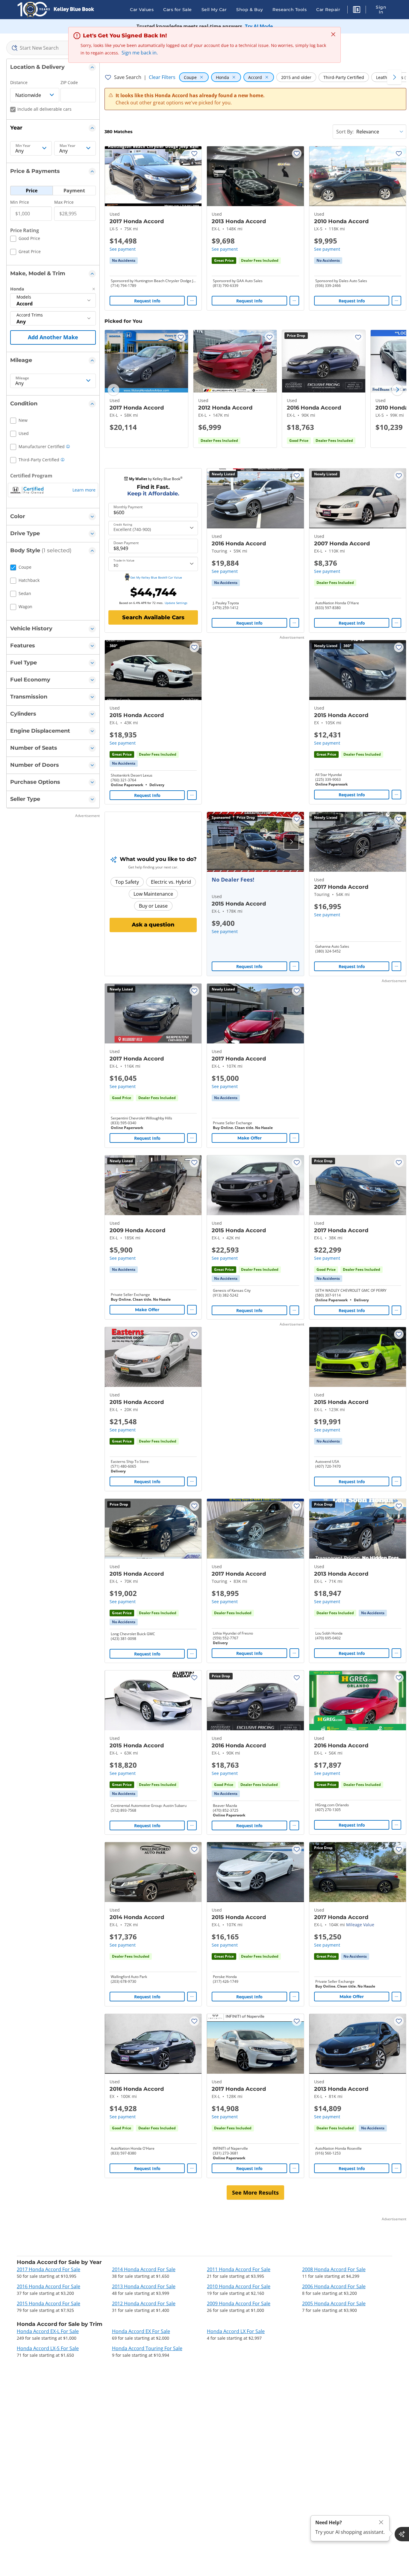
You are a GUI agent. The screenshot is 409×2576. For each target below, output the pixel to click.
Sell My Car (214, 10)
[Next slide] (397, 390)
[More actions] (192, 301)
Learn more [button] (84, 490)
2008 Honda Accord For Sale (334, 2269)
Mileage (22, 378)
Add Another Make (53, 337)
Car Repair (328, 10)
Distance (19, 82)
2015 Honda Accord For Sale (49, 2303)
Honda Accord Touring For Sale (147, 2348)
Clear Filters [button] (162, 77)
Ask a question (153, 925)
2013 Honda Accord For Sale (144, 2286)
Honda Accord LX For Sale (236, 2331)
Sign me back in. (140, 53)
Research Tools (290, 10)
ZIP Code (69, 82)
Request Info (147, 301)
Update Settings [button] (176, 603)
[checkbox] (25, 239)
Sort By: (345, 132)
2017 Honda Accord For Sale (49, 2269)
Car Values (142, 10)
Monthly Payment (128, 507)
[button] (357, 10)
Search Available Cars (153, 617)
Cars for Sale (178, 10)
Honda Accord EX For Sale (141, 2331)
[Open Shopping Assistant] (402, 2534)
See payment (123, 249)
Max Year (68, 146)
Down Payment (126, 543)
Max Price (64, 202)
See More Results (255, 2192)
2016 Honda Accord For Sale (49, 2286)
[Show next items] (394, 77)
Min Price (20, 202)
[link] (124, 261)
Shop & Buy (250, 10)
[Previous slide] (113, 390)
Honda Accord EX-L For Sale (48, 2331)
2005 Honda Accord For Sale (334, 2303)
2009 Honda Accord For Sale (239, 2303)
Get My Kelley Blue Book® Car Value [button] (156, 577)
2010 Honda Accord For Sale (239, 2286)
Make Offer (250, 1138)
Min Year (23, 146)
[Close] (381, 2522)
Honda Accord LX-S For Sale (48, 2348)
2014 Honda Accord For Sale (144, 2269)
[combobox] (53, 48)
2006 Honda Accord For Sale (334, 2286)
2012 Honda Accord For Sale (144, 2303)
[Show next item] (291, 842)
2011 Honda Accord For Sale (239, 2269)
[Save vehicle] (194, 153)
